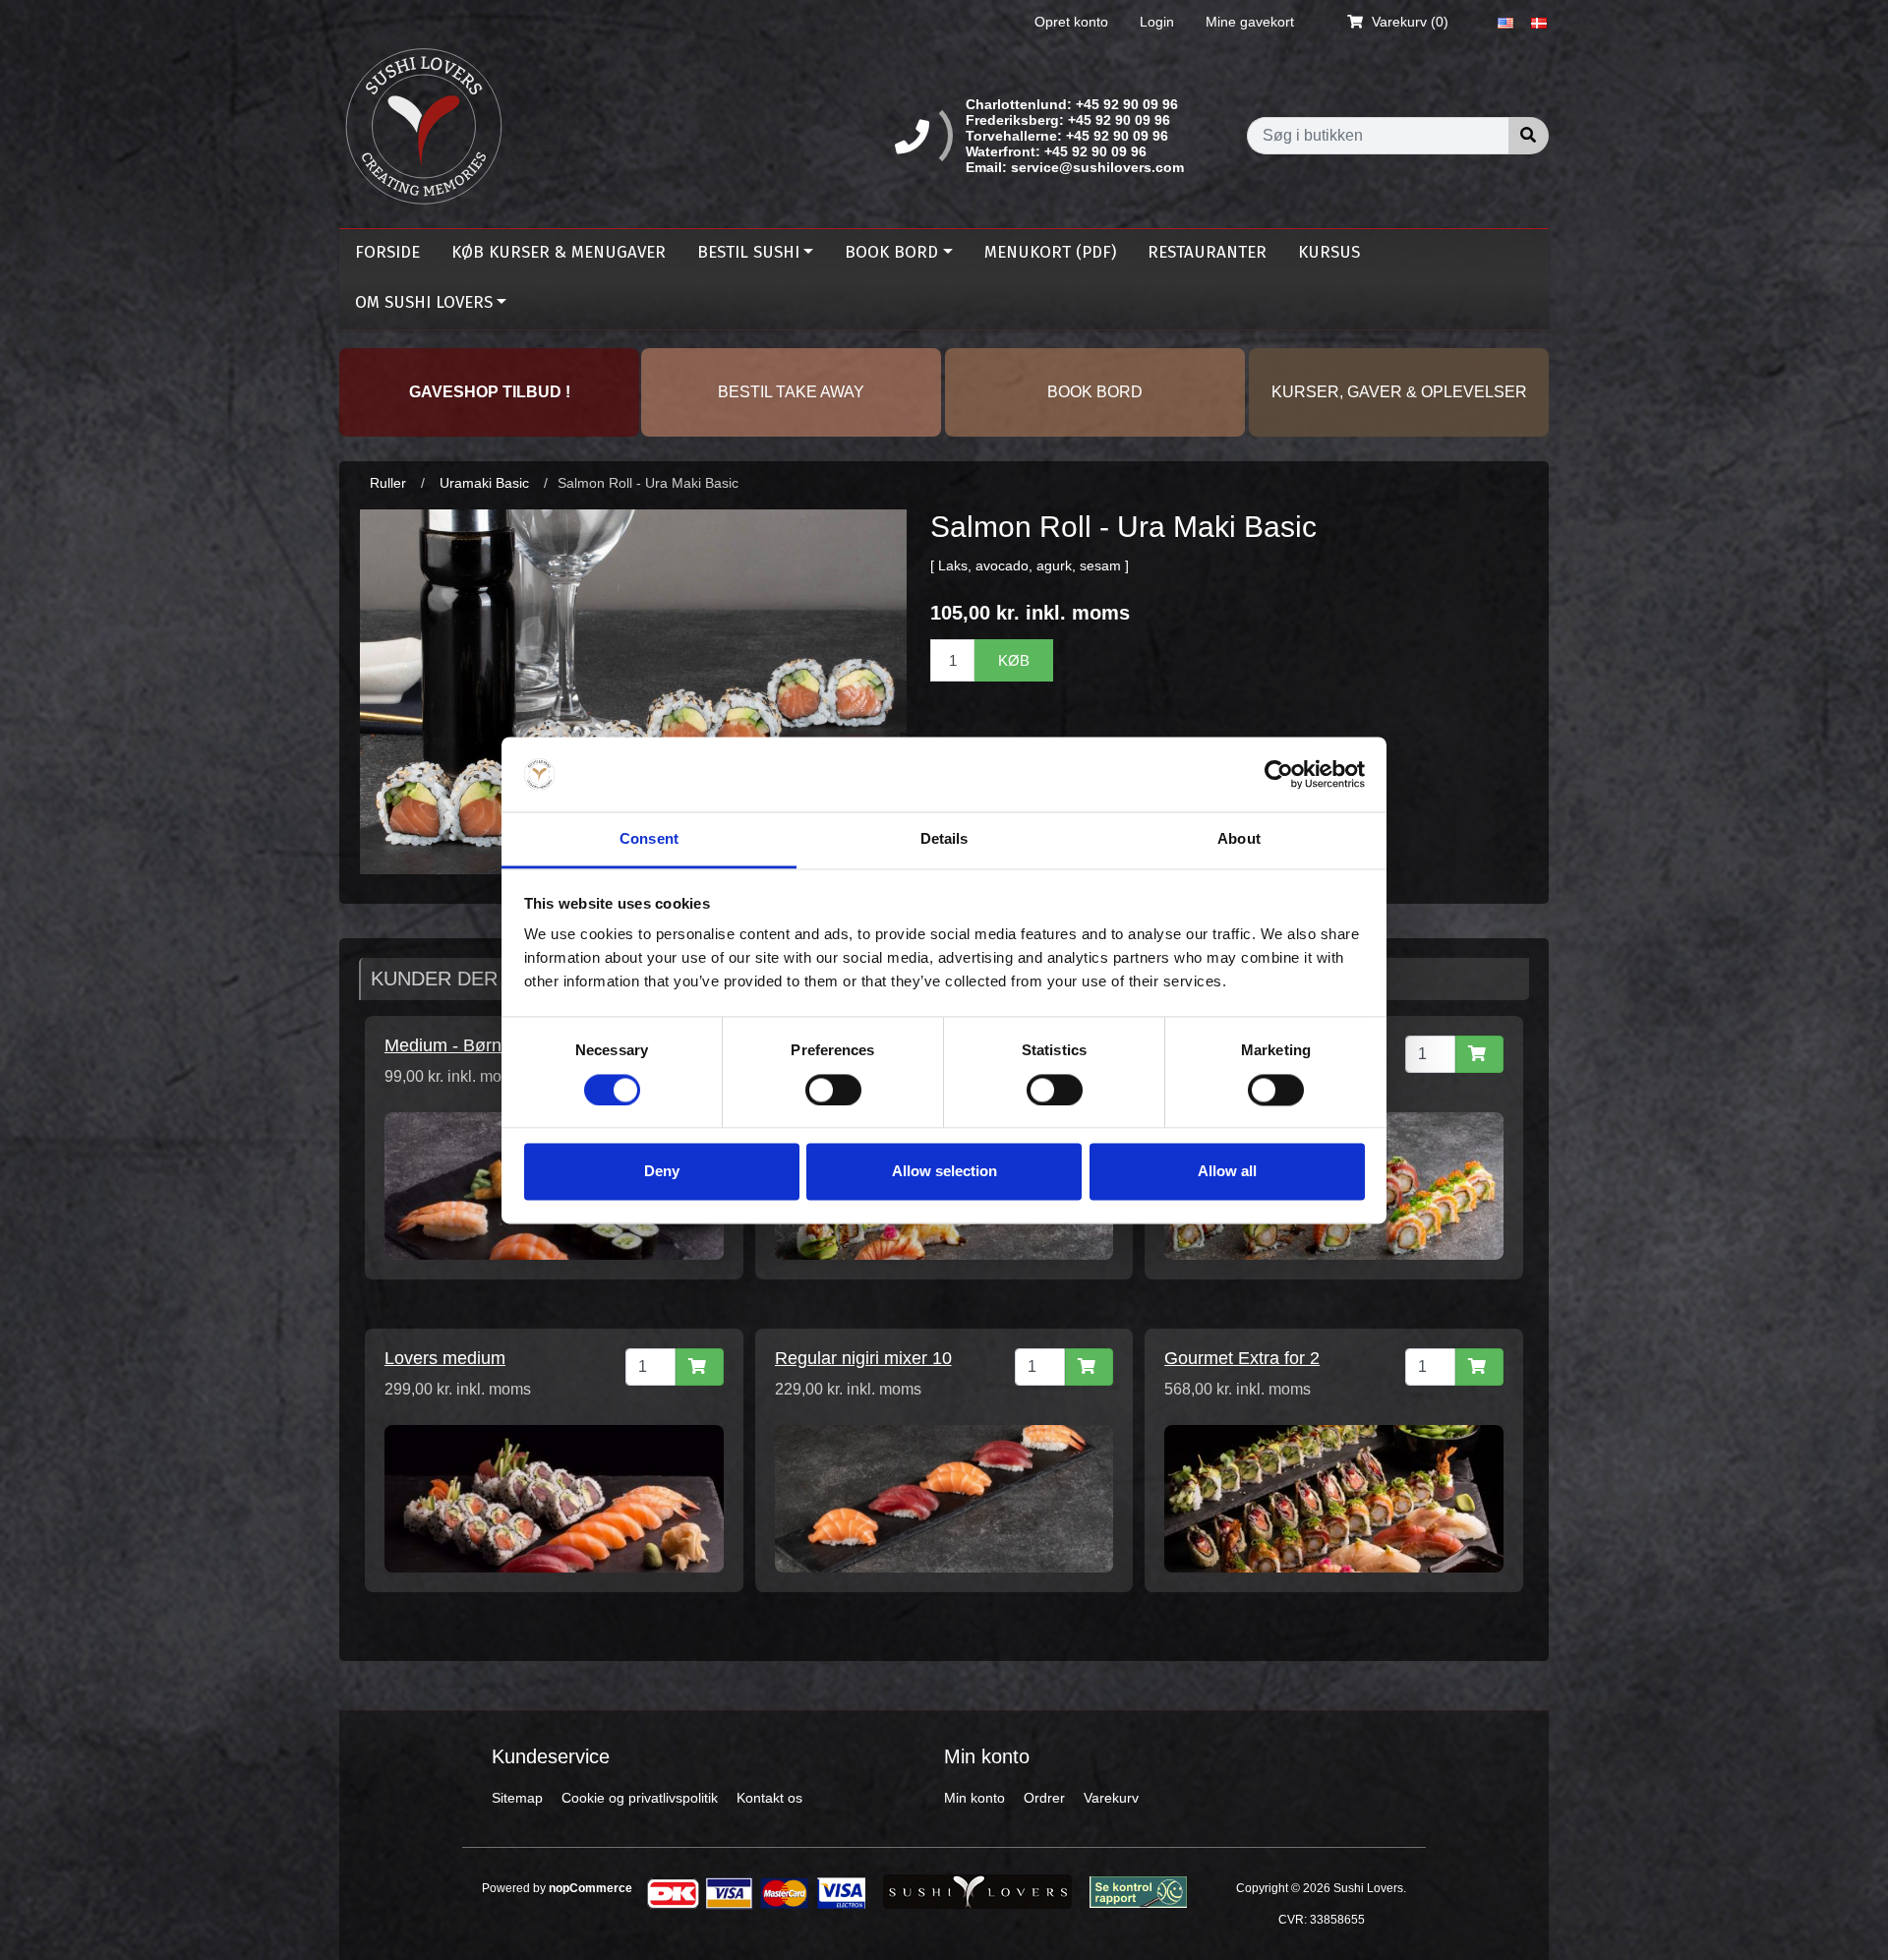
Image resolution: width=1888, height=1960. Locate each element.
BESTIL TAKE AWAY (791, 392)
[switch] (833, 1090)
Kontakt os (769, 1798)
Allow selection (944, 1172)
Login (1157, 22)
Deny (662, 1172)
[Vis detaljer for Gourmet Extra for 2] (1334, 1498)
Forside (387, 252)
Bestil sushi (748, 252)
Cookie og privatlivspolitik (640, 1798)
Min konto (974, 1798)
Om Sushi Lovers (424, 302)
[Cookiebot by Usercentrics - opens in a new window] (1279, 774)
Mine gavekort (1250, 22)
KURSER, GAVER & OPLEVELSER (1399, 392)
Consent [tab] (649, 839)
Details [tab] (944, 839)
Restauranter (1207, 252)
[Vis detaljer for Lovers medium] (554, 1498)
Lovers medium (445, 1358)
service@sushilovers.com (1097, 167)
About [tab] (1239, 839)
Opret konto (1071, 22)
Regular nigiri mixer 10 (863, 1358)
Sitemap (517, 1798)
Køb (1014, 660)
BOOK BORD (1095, 392)
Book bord (891, 252)
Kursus (1329, 252)
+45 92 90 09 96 (1127, 104)
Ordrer (1044, 1798)
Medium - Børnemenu (470, 1045)
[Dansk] (1539, 22)
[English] (1505, 22)
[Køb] (1479, 1054)
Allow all (1227, 1172)
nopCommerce (590, 1888)
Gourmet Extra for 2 (1242, 1358)
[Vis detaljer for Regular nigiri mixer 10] (944, 1498)
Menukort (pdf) (1050, 252)
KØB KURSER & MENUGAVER (559, 252)
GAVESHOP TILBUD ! (490, 392)
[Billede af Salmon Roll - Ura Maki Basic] (633, 690)
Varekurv (1111, 1798)
